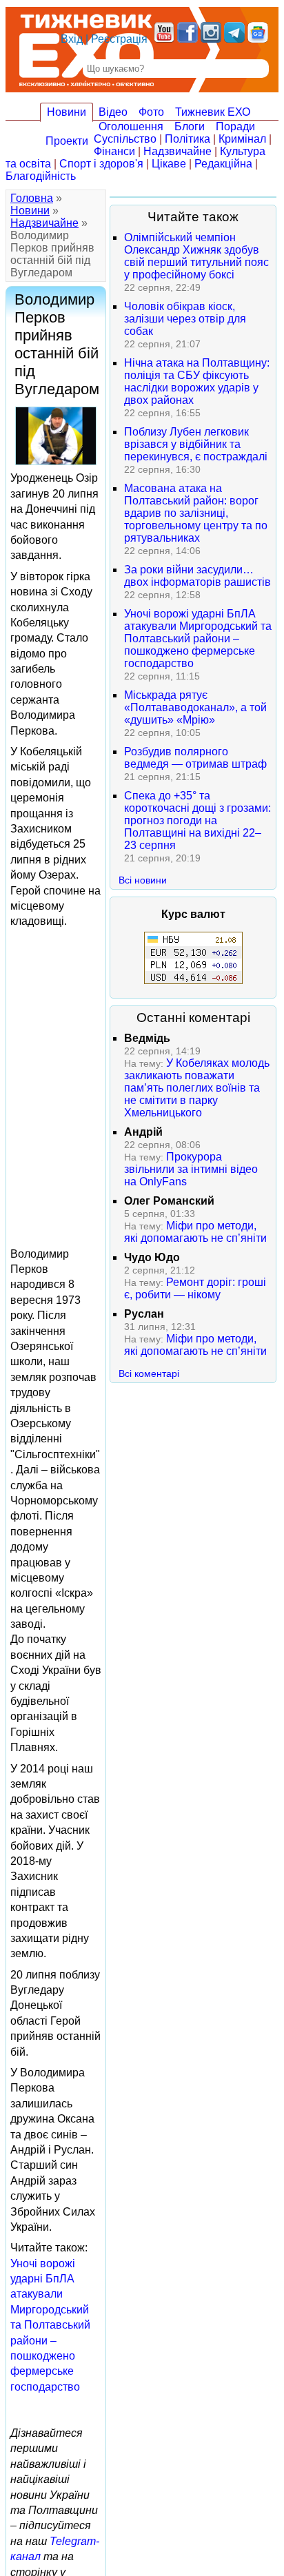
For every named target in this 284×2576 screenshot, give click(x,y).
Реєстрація (119, 39)
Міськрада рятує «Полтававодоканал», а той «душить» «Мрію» (195, 707)
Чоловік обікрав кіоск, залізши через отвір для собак (185, 319)
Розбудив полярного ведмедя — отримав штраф (195, 758)
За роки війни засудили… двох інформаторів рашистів (197, 576)
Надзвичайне (177, 151)
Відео (113, 112)
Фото (151, 112)
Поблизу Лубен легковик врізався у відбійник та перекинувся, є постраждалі (196, 444)
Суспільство (125, 139)
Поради (235, 126)
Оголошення (131, 126)
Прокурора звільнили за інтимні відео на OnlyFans (191, 1169)
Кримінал (242, 139)
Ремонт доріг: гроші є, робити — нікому (195, 1288)
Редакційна (223, 164)
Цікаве (169, 164)
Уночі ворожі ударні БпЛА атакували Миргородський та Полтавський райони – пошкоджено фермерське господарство (50, 2325)
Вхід (72, 39)
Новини (67, 112)
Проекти (67, 141)
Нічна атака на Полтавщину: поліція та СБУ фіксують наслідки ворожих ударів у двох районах (197, 381)
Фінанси (114, 151)
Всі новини (143, 880)
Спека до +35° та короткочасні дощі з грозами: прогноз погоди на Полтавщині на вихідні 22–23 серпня (197, 820)
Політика (187, 139)
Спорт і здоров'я (101, 164)
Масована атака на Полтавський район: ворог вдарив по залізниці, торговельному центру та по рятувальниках (196, 513)
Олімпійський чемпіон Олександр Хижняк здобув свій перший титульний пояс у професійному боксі (196, 256)
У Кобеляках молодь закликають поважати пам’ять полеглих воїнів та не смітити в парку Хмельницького (197, 1088)
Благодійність (41, 176)
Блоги (190, 126)
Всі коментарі (149, 1373)
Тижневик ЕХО (213, 112)
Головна (32, 198)
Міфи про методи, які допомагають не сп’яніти (195, 1232)
